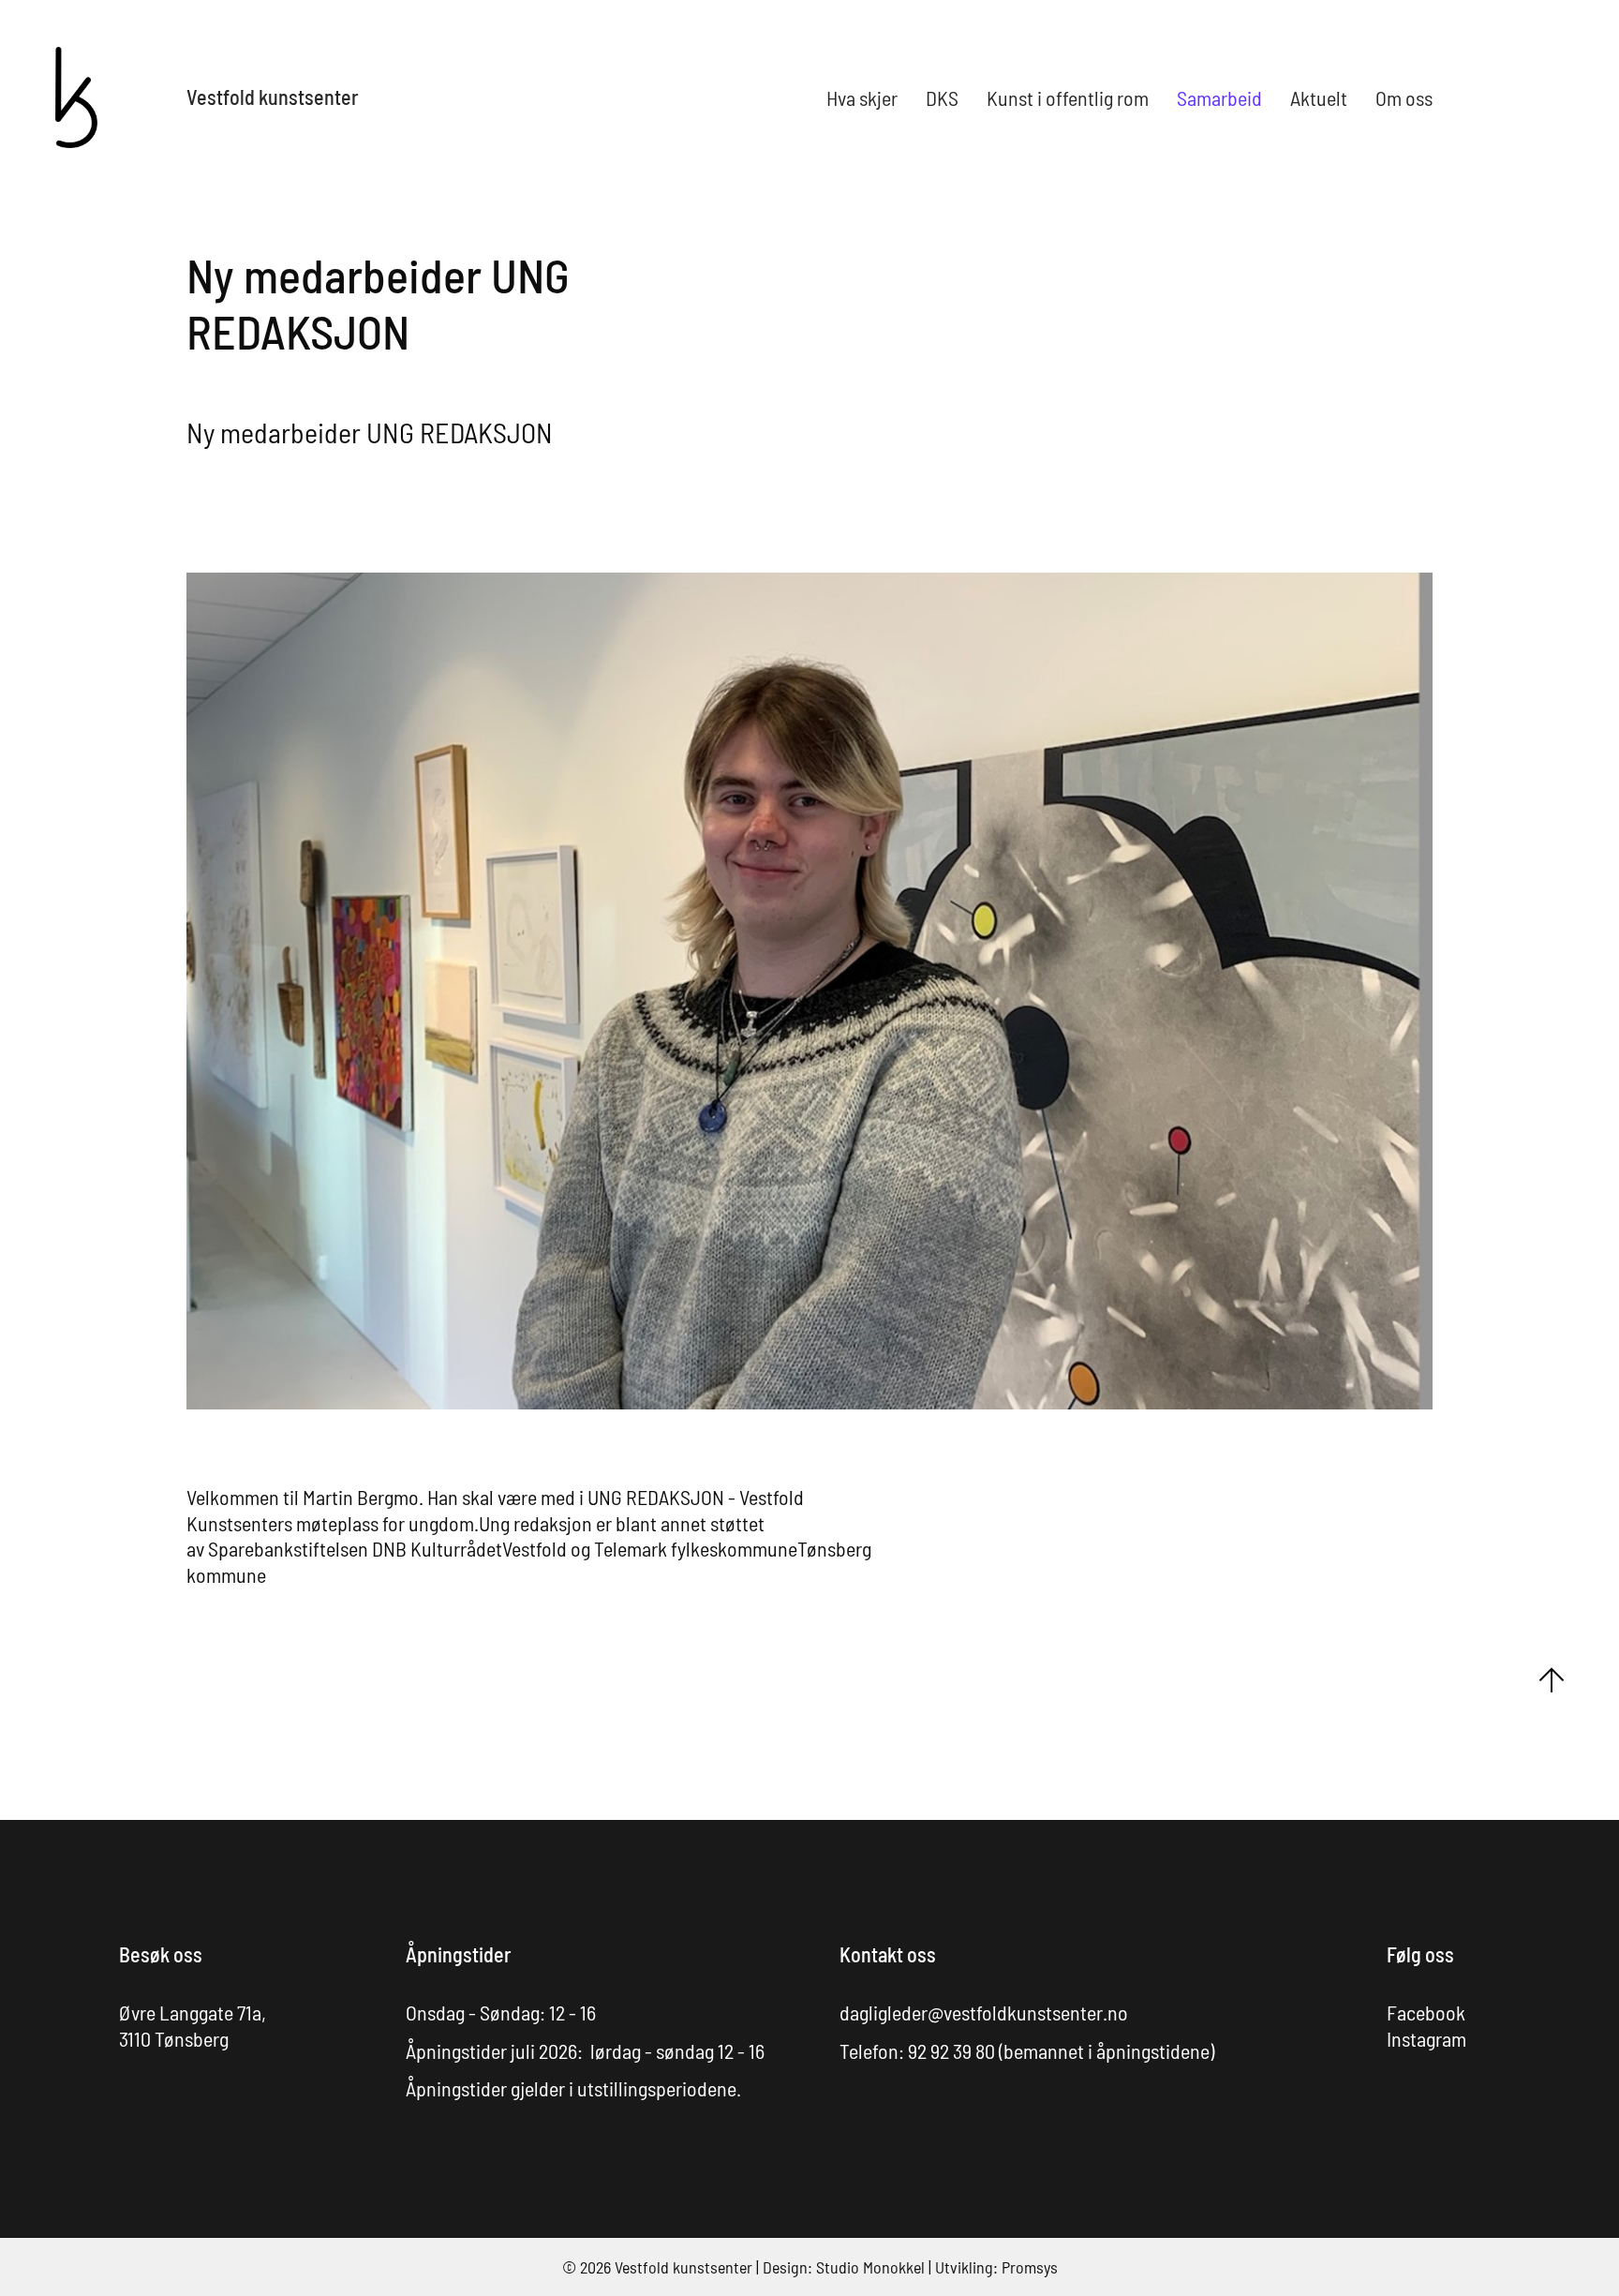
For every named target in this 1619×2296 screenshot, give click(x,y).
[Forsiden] (76, 95)
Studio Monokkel (870, 2267)
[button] (862, 97)
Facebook (1426, 2012)
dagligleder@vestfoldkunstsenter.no (984, 2012)
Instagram (1426, 2038)
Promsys (1030, 2267)
